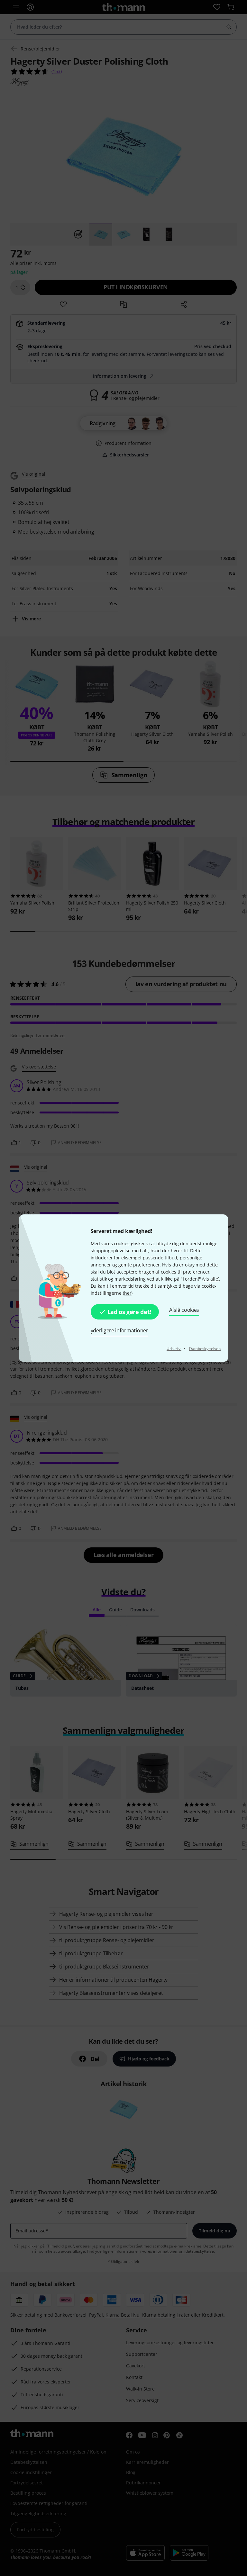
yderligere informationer (119, 1330)
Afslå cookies (184, 1310)
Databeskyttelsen (205, 1349)
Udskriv (174, 1349)
